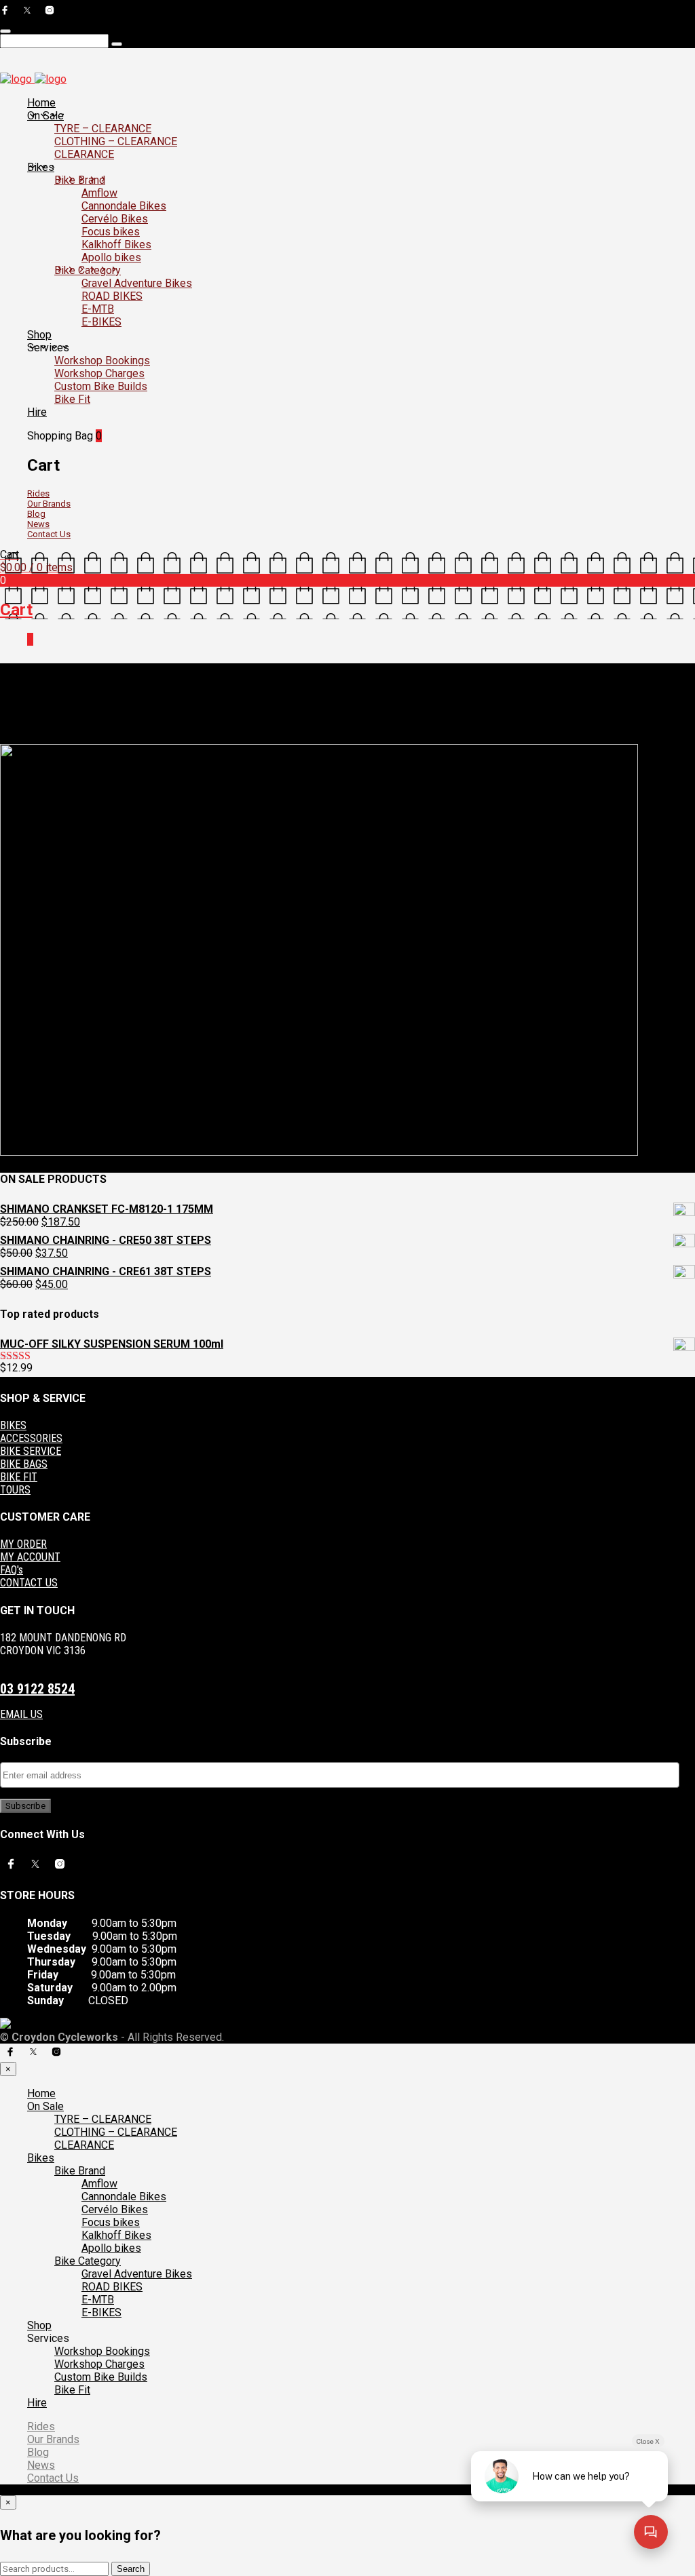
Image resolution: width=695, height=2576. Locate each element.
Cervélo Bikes (115, 219)
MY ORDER (23, 1544)
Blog (36, 514)
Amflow (99, 193)
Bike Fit (72, 399)
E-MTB (98, 309)
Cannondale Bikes (124, 206)
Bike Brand (80, 180)
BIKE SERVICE (31, 1451)
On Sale (45, 116)
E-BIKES (101, 322)
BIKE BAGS (24, 1464)
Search (131, 2569)
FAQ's (12, 1570)
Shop (39, 335)
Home (41, 103)
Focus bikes (111, 232)
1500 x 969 (110, 728)
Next (49, 739)
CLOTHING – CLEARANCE (116, 141)
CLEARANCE (84, 154)
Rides (38, 493)
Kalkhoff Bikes (116, 245)
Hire (37, 412)
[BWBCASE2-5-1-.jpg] (319, 1152)
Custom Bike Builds (101, 386)
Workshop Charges (99, 373)
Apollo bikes (111, 257)
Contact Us (49, 534)
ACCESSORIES (31, 1438)
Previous (19, 739)
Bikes (41, 167)
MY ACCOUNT (30, 1557)
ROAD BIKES (112, 296)
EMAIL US (21, 1714)
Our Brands (49, 504)
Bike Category (88, 270)
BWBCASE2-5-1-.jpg (179, 728)
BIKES (13, 1425)
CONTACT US (29, 1583)
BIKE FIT (19, 1477)
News (38, 524)
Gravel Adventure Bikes (137, 283)
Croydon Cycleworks (266, 728)
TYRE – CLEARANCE (103, 129)
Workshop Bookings (102, 360)
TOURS (15, 1490)
